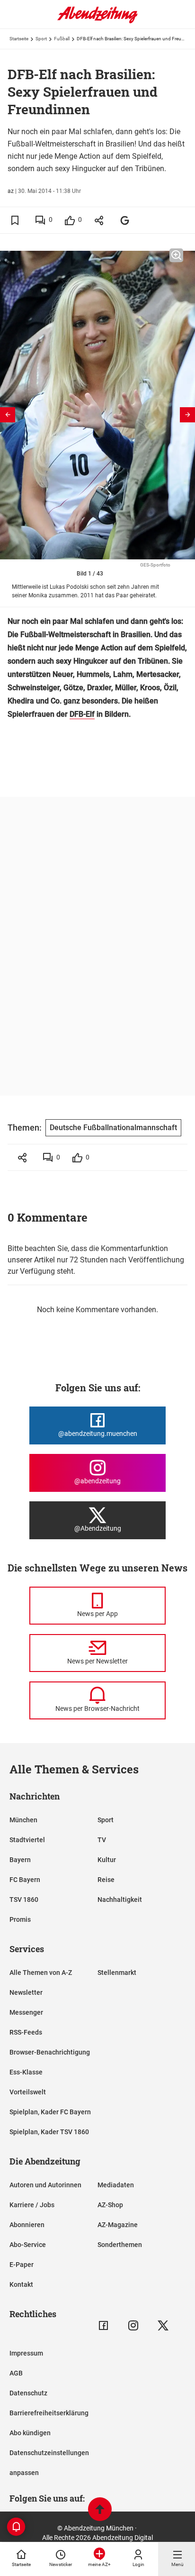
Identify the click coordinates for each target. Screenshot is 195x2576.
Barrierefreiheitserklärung (49, 2413)
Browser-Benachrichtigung (50, 2052)
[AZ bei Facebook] (103, 2325)
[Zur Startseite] (97, 21)
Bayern (20, 1860)
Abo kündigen (30, 2433)
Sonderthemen (120, 2245)
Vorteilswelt (28, 2092)
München (23, 1820)
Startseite (19, 39)
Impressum (26, 2353)
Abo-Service (28, 2245)
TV (102, 1840)
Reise (106, 1880)
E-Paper (22, 2265)
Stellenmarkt (117, 1973)
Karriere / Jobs (32, 2205)
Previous (8, 415)
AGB (16, 2373)
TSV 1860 (24, 1900)
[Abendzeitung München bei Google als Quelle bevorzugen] (125, 220)
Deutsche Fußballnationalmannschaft (113, 1128)
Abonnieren (27, 2225)
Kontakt (21, 2284)
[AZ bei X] (163, 2325)
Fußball (62, 39)
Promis (20, 1919)
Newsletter (26, 1992)
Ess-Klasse (26, 2072)
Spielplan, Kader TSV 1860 (49, 2132)
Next (187, 415)
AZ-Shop (110, 2205)
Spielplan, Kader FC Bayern (50, 2112)
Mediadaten (116, 2185)
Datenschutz (28, 2393)
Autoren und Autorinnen (45, 2185)
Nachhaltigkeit (120, 1900)
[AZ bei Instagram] (133, 2325)
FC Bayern (25, 1880)
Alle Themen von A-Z (41, 1973)
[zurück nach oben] (100, 2510)
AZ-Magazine (118, 2225)
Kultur (107, 1860)
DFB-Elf (82, 714)
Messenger (26, 2012)
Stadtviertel (27, 1840)
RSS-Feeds (26, 2032)
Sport (41, 39)
